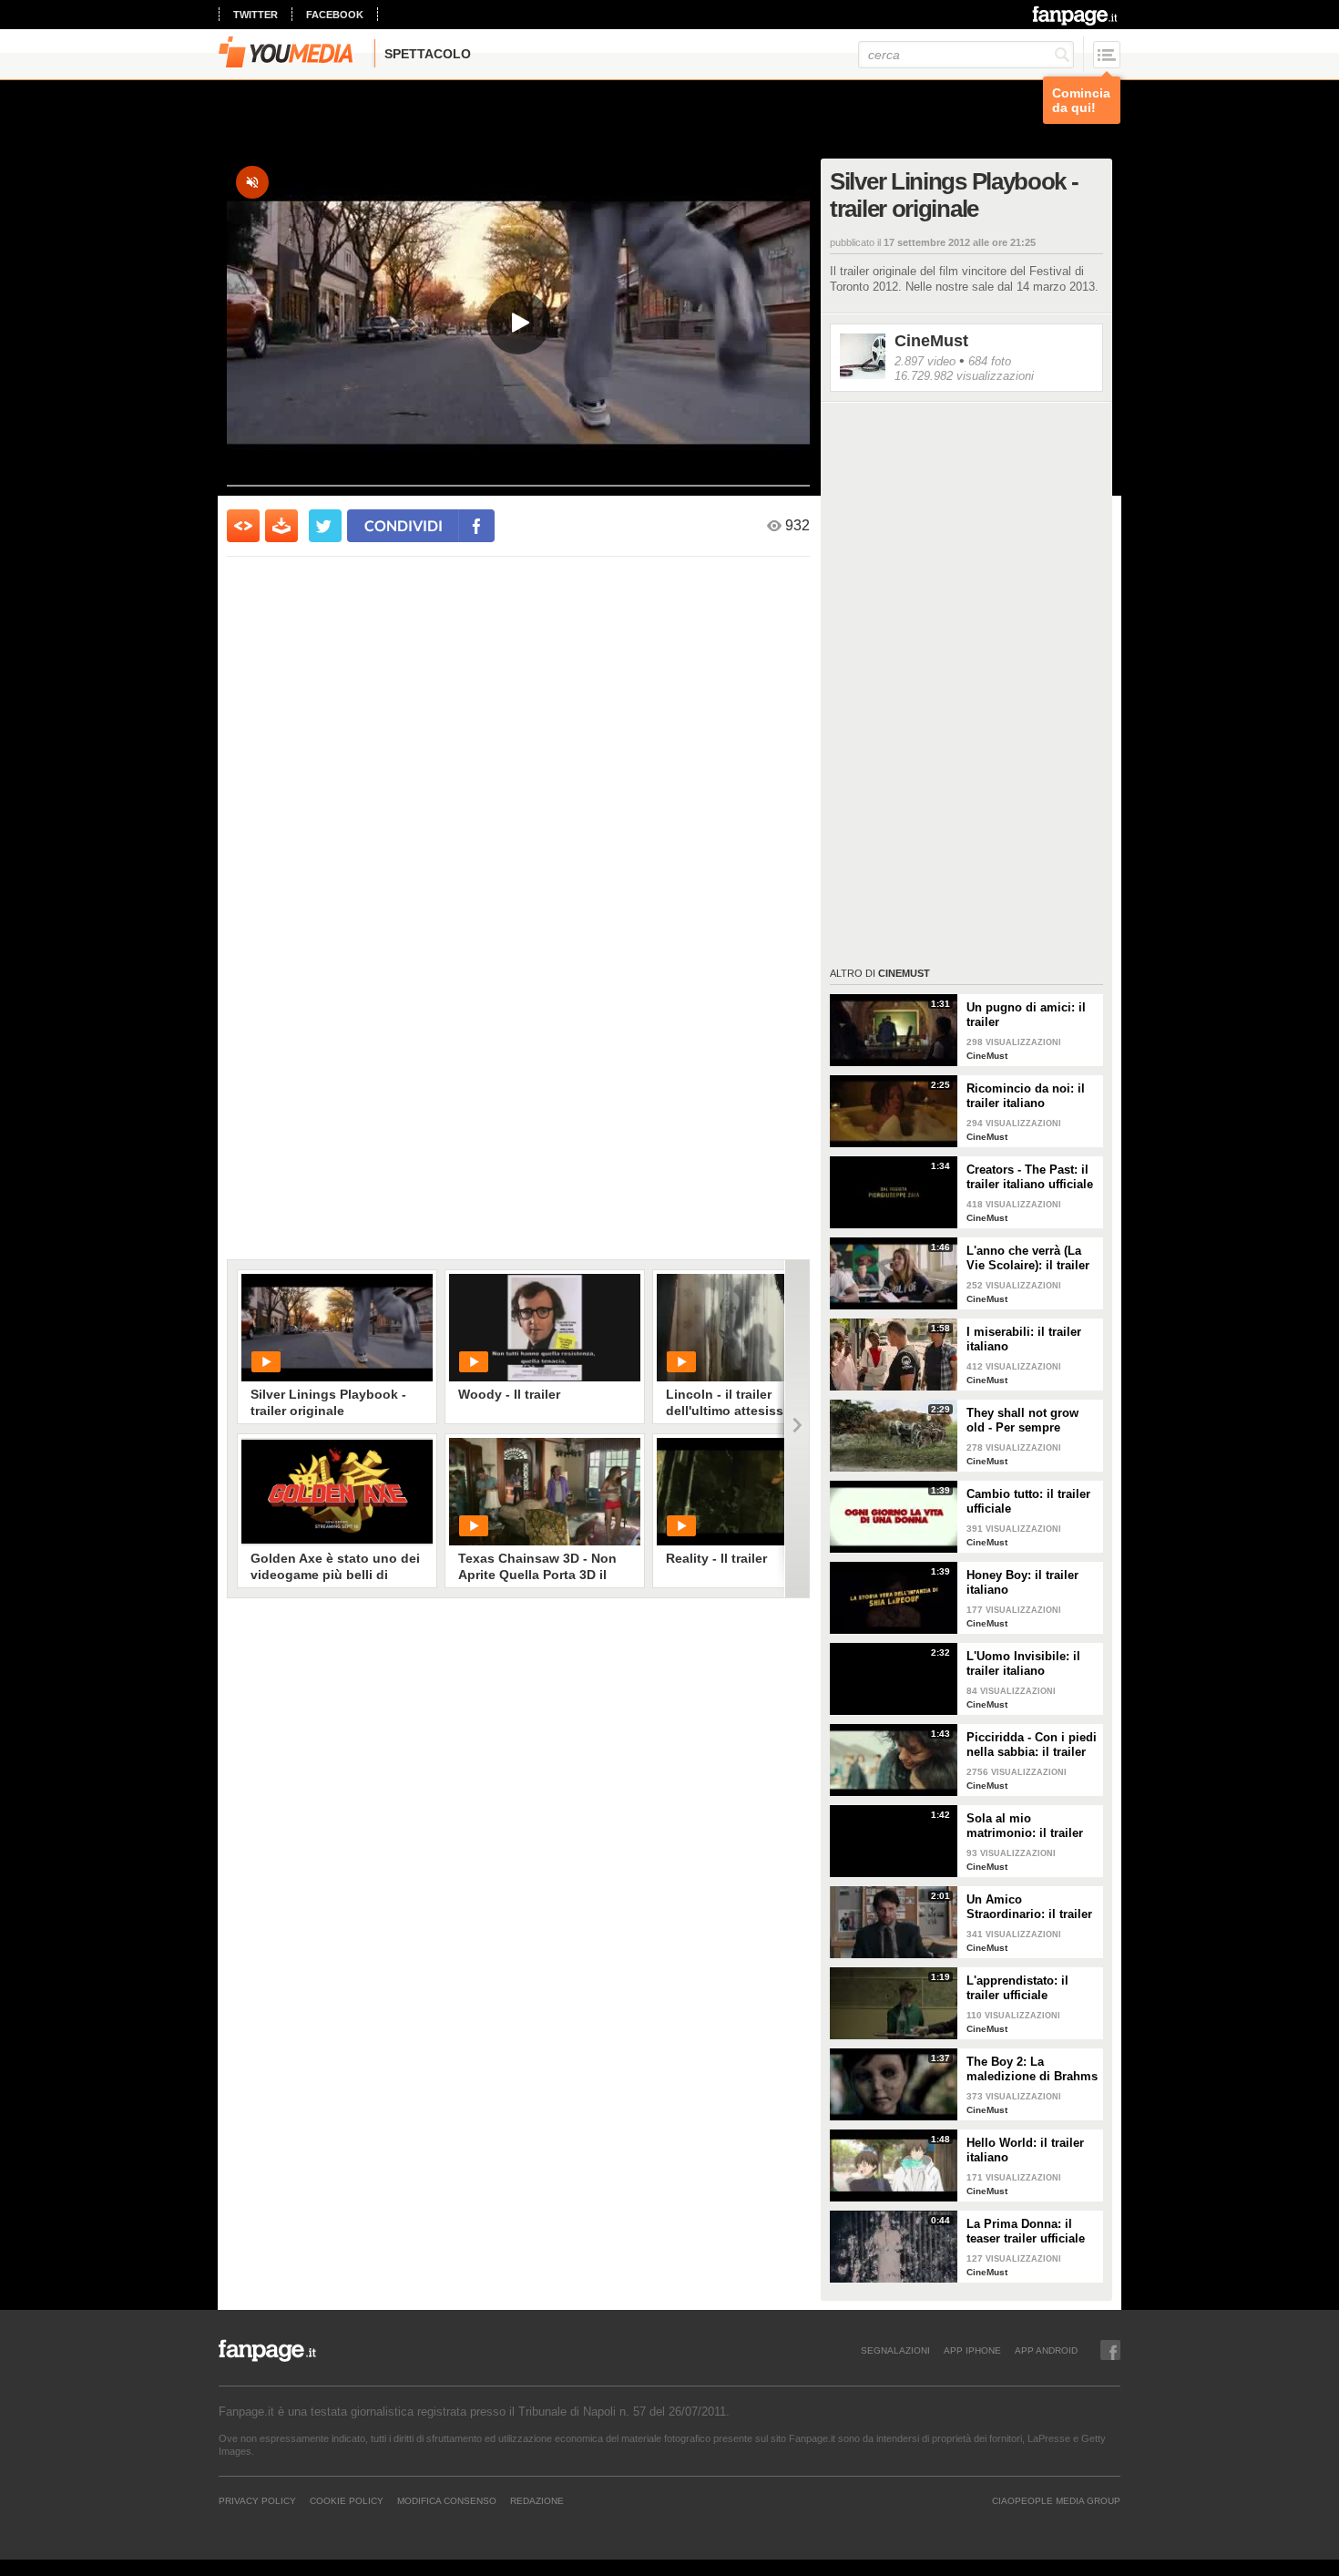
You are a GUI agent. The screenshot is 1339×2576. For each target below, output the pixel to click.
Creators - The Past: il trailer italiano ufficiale (1030, 1177)
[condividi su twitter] (325, 526)
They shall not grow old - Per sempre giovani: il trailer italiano (1022, 1421)
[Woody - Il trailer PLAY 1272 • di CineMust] (545, 1328)
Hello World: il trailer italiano (1025, 2150)
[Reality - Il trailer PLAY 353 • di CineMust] (752, 1492)
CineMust (931, 341)
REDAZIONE (537, 2500)
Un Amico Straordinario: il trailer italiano (1029, 1907)
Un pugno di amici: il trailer (1026, 1015)
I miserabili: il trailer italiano (1024, 1339)
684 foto (990, 361)
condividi (404, 525)
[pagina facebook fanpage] (1110, 2350)
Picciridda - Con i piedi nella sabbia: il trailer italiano (1032, 1745)
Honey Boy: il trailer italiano (1022, 1582)
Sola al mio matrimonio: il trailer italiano (1025, 1826)
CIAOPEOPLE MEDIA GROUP (1056, 2500)
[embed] (243, 526)
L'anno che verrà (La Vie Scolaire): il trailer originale (1028, 1258)
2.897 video (925, 361)
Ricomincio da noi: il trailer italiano (1026, 1096)
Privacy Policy (257, 2500)
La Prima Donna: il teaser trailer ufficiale (1026, 2231)
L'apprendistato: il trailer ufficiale (1017, 1988)
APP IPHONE (972, 2350)
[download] (281, 526)
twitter (256, 15)
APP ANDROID (1046, 2350)
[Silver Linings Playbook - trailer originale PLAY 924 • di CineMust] (337, 1328)
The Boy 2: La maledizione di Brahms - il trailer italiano (1032, 2069)
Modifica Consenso (447, 2500)
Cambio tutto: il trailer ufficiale (1028, 1501)
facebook (335, 15)
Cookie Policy (347, 2500)
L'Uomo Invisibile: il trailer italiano (1023, 1663)
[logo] (1076, 15)
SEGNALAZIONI (895, 2350)
